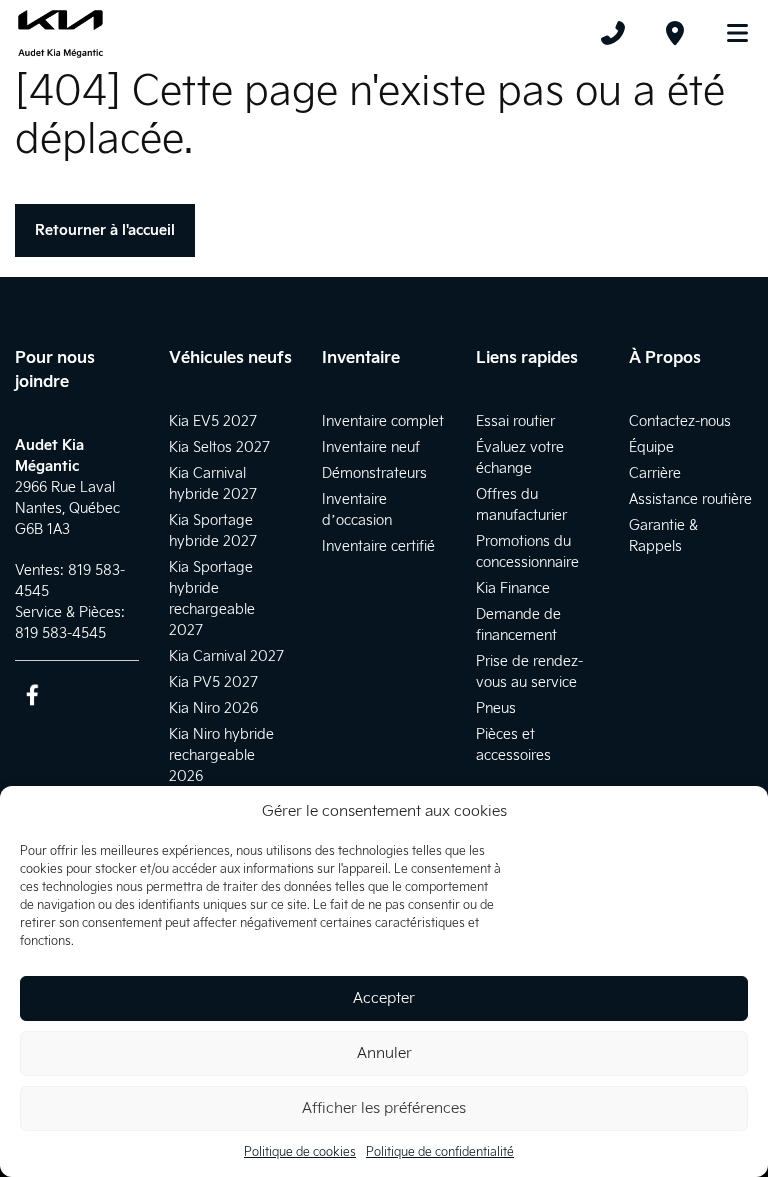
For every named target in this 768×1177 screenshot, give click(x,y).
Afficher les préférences (384, 1108)
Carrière (655, 473)
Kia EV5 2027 (213, 421)
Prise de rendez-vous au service (529, 672)
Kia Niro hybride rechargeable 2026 (221, 755)
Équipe (651, 447)
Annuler (384, 1053)
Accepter (384, 998)
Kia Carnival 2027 (226, 656)
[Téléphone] (613, 33)
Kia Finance (513, 588)
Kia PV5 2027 (213, 682)
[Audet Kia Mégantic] (60, 33)
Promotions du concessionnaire (527, 552)
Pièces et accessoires (513, 745)
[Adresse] (675, 33)
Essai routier (515, 421)
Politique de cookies (300, 1152)
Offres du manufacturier (521, 505)
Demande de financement (518, 625)
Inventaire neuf (371, 447)
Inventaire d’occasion (357, 510)
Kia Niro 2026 (213, 708)
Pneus (496, 708)
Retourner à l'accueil (105, 230)
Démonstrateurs (374, 473)
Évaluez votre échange (520, 458)
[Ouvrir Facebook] (32, 694)
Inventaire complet (383, 421)
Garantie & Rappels (663, 536)
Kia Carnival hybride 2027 (213, 484)
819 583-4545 (60, 633)
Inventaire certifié (378, 546)
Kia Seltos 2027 (219, 447)
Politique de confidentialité (440, 1152)
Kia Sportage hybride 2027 (213, 531)
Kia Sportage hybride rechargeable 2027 (212, 599)
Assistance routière (690, 499)
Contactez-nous (680, 421)
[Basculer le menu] (729, 33)
